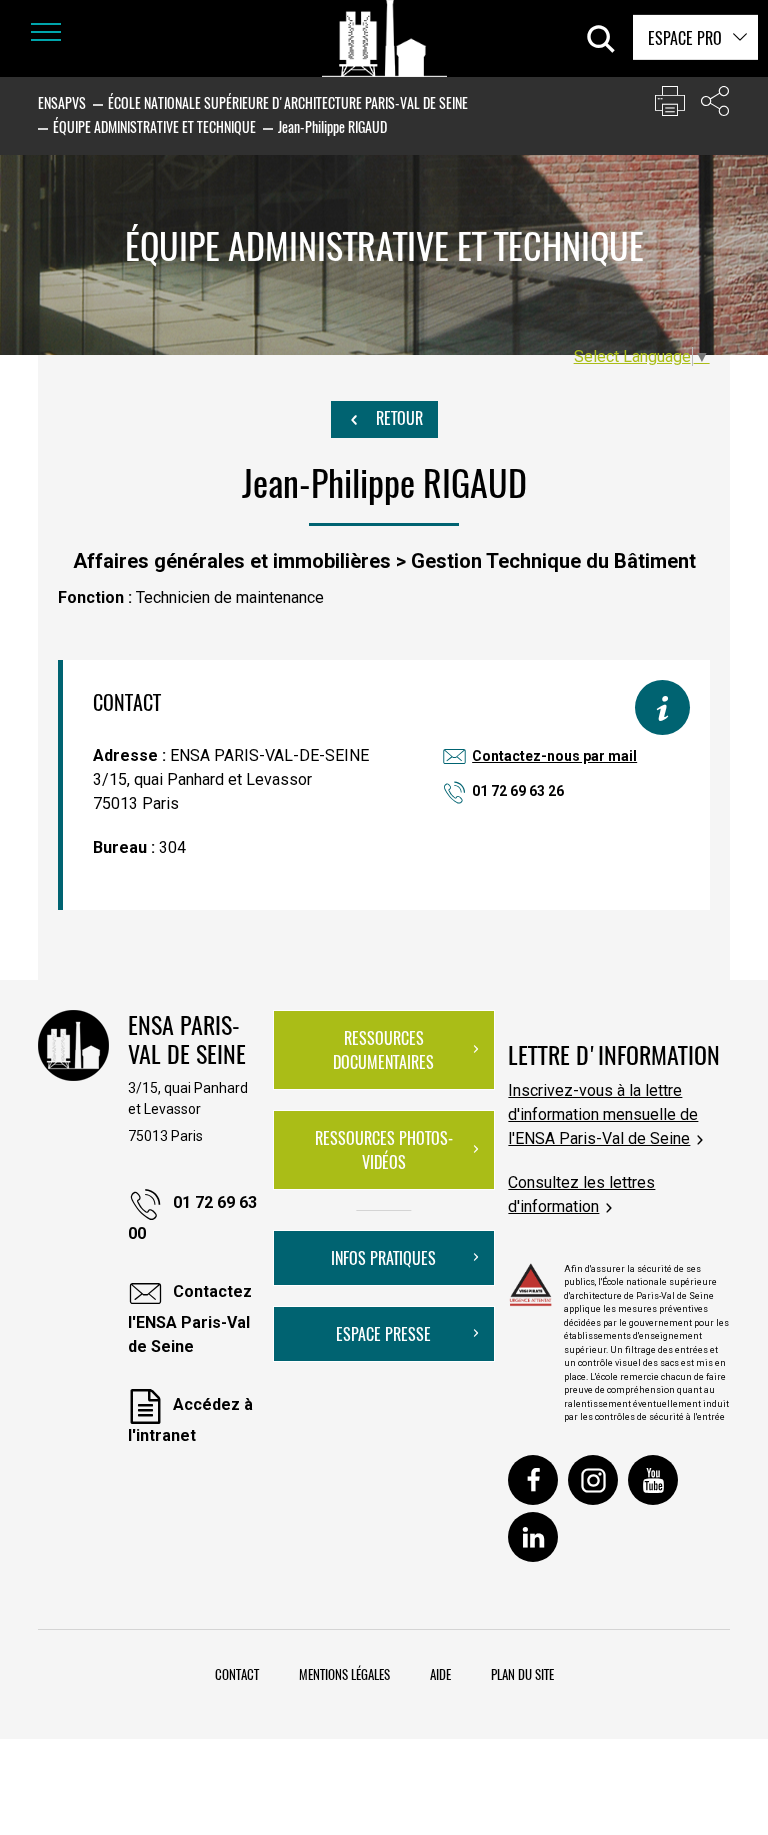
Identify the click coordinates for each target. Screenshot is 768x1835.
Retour (397, 418)
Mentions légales (344, 1674)
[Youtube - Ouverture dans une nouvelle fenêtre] (653, 1480)
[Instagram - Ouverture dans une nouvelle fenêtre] (593, 1480)
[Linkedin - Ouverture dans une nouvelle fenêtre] (533, 1537)
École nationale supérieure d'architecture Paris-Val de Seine (288, 102)
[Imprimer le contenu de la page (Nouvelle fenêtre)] (670, 105)
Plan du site (522, 1674)
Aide (440, 1674)
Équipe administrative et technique (154, 126)
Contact (237, 1674)
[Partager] (715, 105)
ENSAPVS (62, 102)
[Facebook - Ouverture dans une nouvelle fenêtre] (533, 1480)
